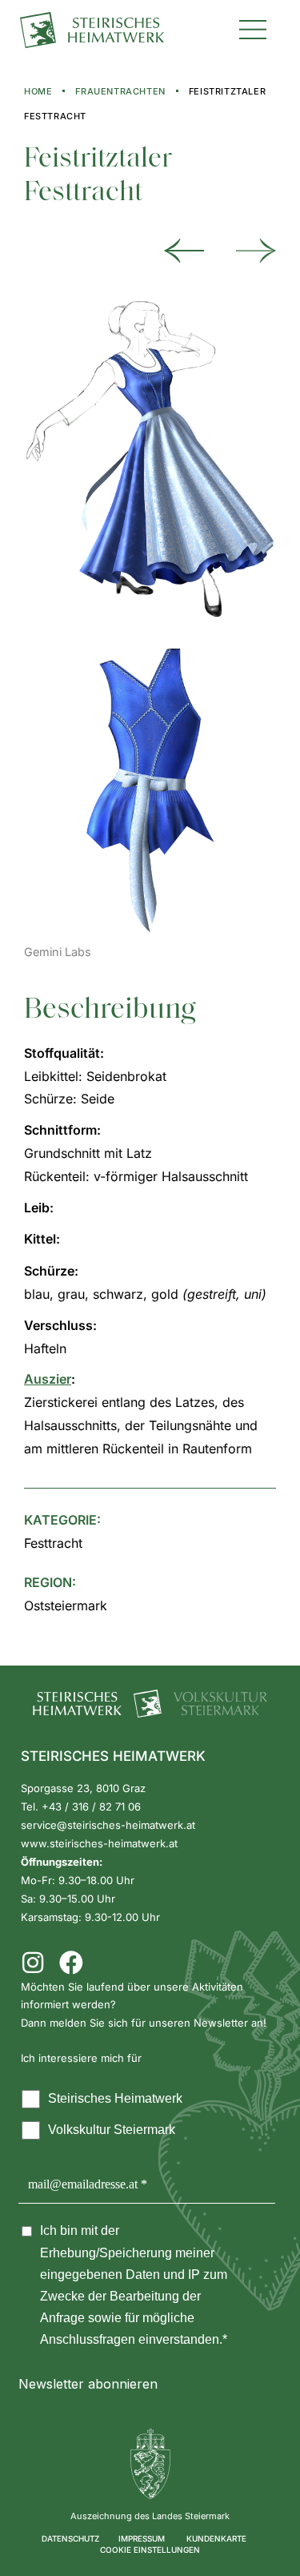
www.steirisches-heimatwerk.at (99, 1843)
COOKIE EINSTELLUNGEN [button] (150, 2550)
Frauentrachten (120, 91)
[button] (253, 28)
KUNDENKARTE (216, 2538)
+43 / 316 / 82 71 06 (91, 1806)
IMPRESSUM (142, 2538)
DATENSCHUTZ (70, 2538)
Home (38, 91)
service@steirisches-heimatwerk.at (108, 1825)
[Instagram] (33, 1963)
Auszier (48, 1379)
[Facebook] (71, 1963)
